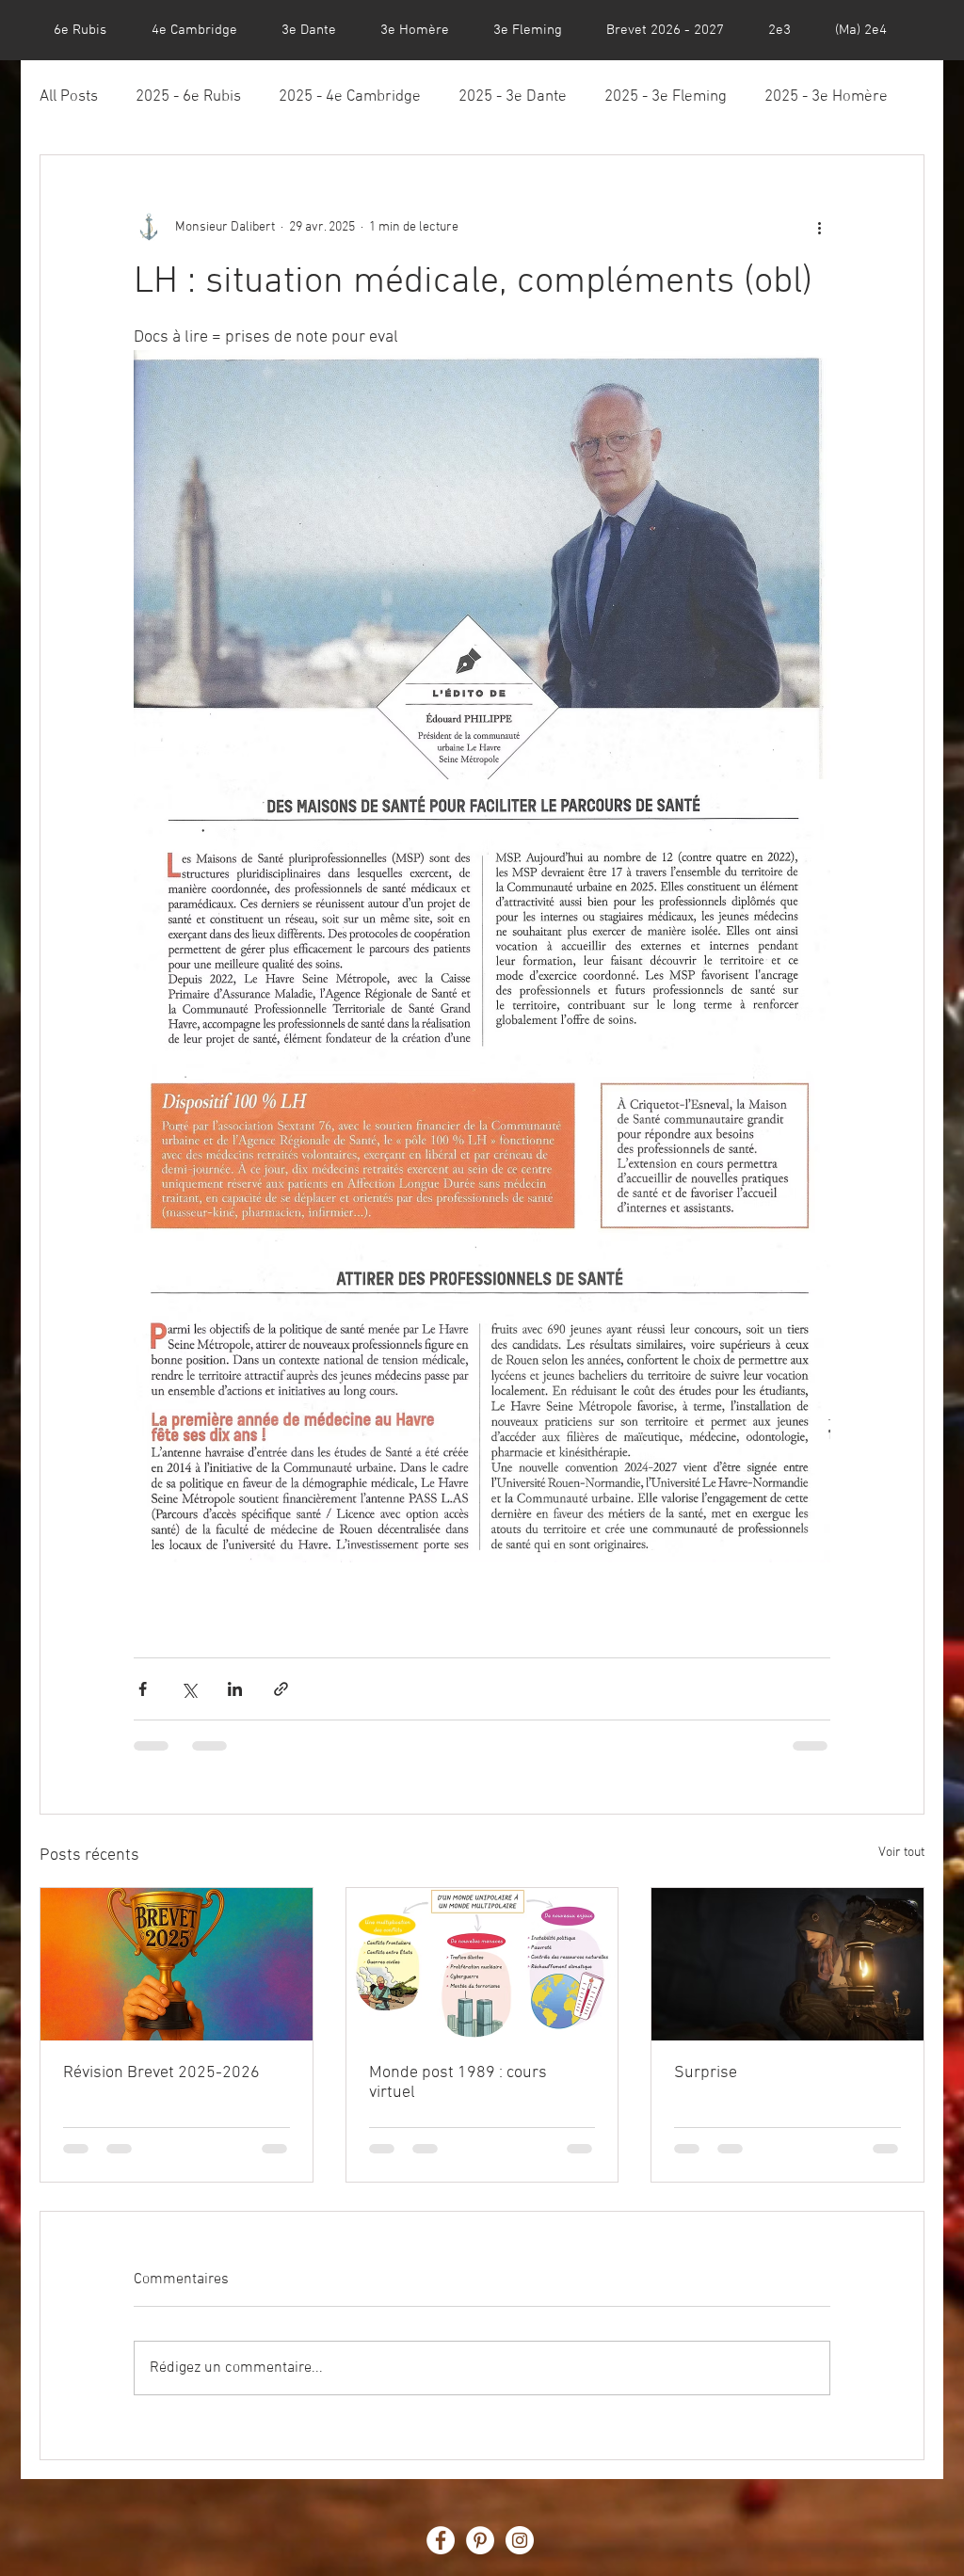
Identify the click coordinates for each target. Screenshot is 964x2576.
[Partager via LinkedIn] (235, 1689)
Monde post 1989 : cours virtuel (458, 2083)
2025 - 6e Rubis (188, 97)
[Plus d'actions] (819, 227)
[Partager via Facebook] (143, 1689)
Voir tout (901, 1853)
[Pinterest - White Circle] (480, 2540)
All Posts (69, 97)
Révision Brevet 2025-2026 (161, 2073)
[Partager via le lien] (281, 1689)
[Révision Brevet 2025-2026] (177, 1964)
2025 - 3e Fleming (666, 97)
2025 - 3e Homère (826, 97)
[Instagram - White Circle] (520, 2540)
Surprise (706, 2073)
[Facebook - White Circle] (441, 2540)
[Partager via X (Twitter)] (189, 1689)
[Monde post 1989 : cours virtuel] (482, 1964)
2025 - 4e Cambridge (350, 97)
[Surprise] (787, 1964)
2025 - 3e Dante (513, 97)
